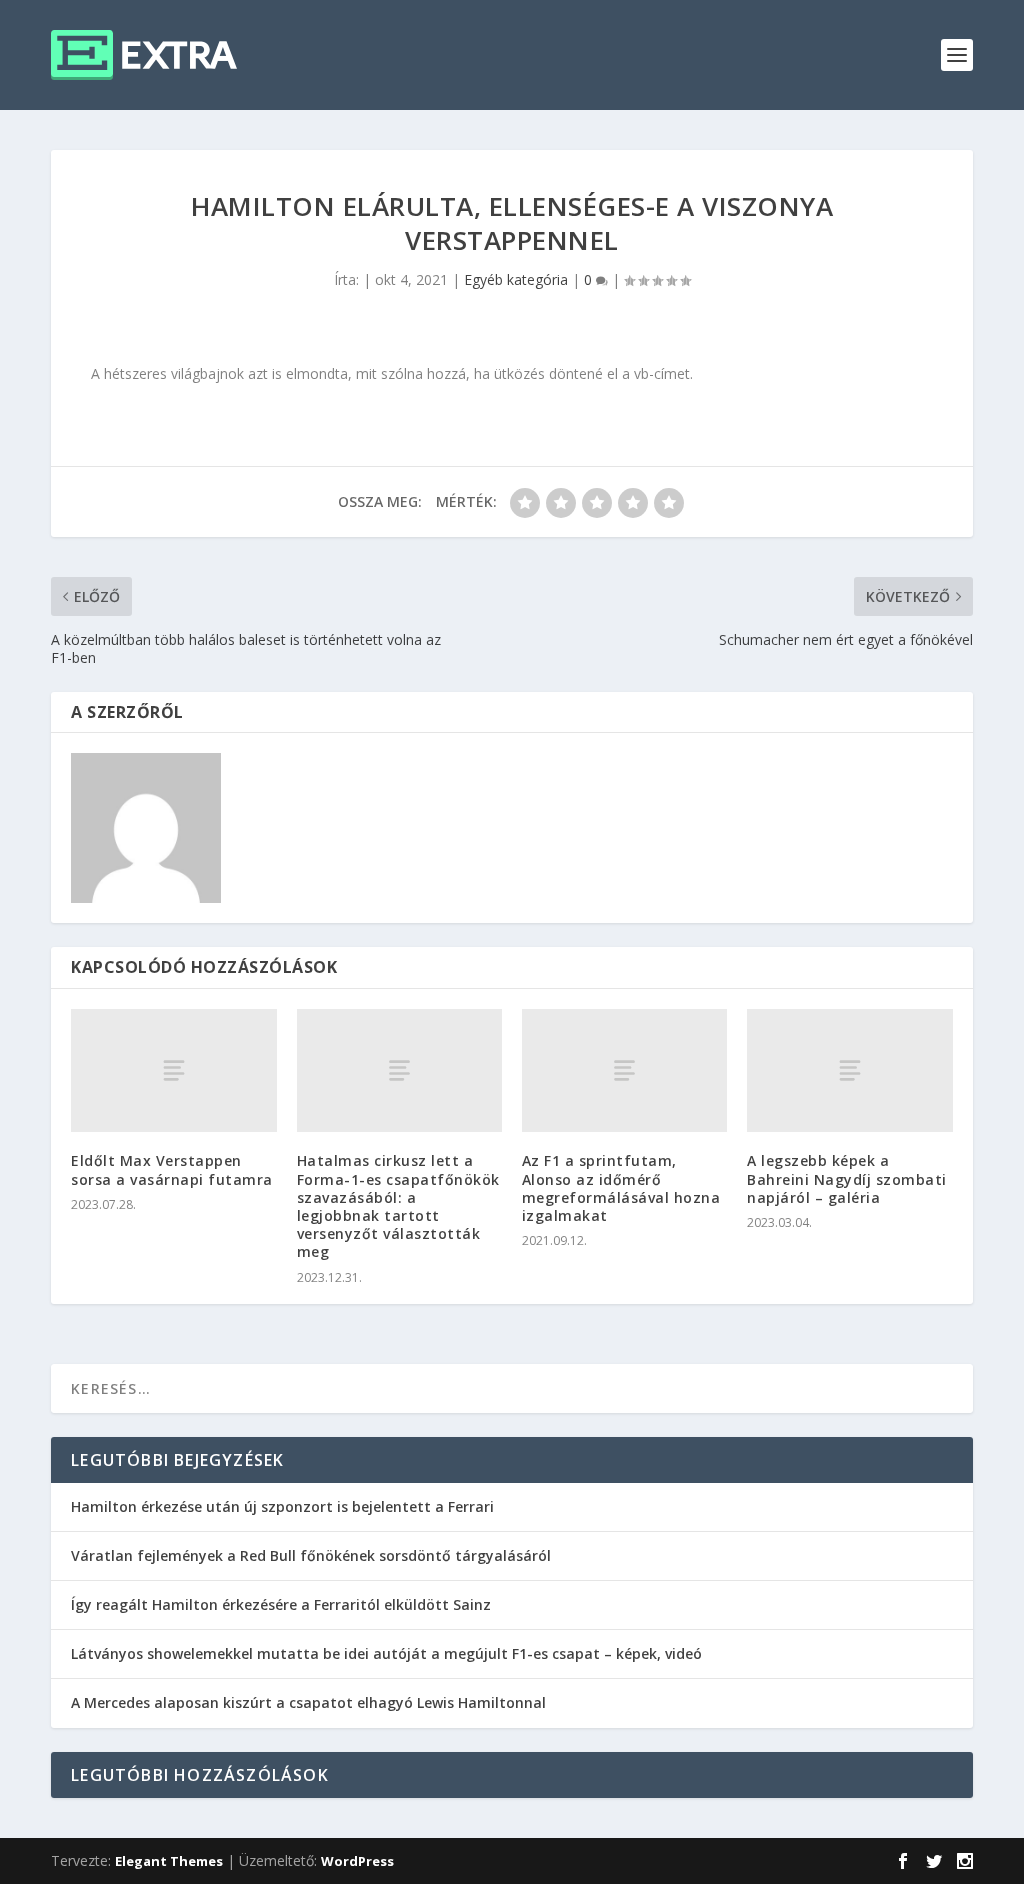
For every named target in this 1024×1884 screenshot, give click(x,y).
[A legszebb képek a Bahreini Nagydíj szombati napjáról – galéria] (849, 1070)
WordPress (357, 1861)
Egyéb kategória (516, 279)
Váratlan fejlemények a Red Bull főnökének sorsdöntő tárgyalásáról (311, 1555)
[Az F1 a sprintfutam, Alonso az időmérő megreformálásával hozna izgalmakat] (624, 1070)
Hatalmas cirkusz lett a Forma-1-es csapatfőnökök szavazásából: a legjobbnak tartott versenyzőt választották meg (398, 1206)
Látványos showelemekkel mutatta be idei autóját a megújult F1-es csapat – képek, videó (386, 1653)
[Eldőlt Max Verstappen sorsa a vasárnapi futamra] (173, 1070)
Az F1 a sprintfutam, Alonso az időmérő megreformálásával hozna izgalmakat (621, 1188)
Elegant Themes (169, 1861)
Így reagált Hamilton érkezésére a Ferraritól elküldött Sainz (281, 1604)
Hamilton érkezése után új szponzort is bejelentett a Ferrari (282, 1506)
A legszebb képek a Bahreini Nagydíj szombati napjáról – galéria (847, 1178)
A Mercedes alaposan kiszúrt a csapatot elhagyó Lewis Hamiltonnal (308, 1702)
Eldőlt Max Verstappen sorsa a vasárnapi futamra (172, 1169)
